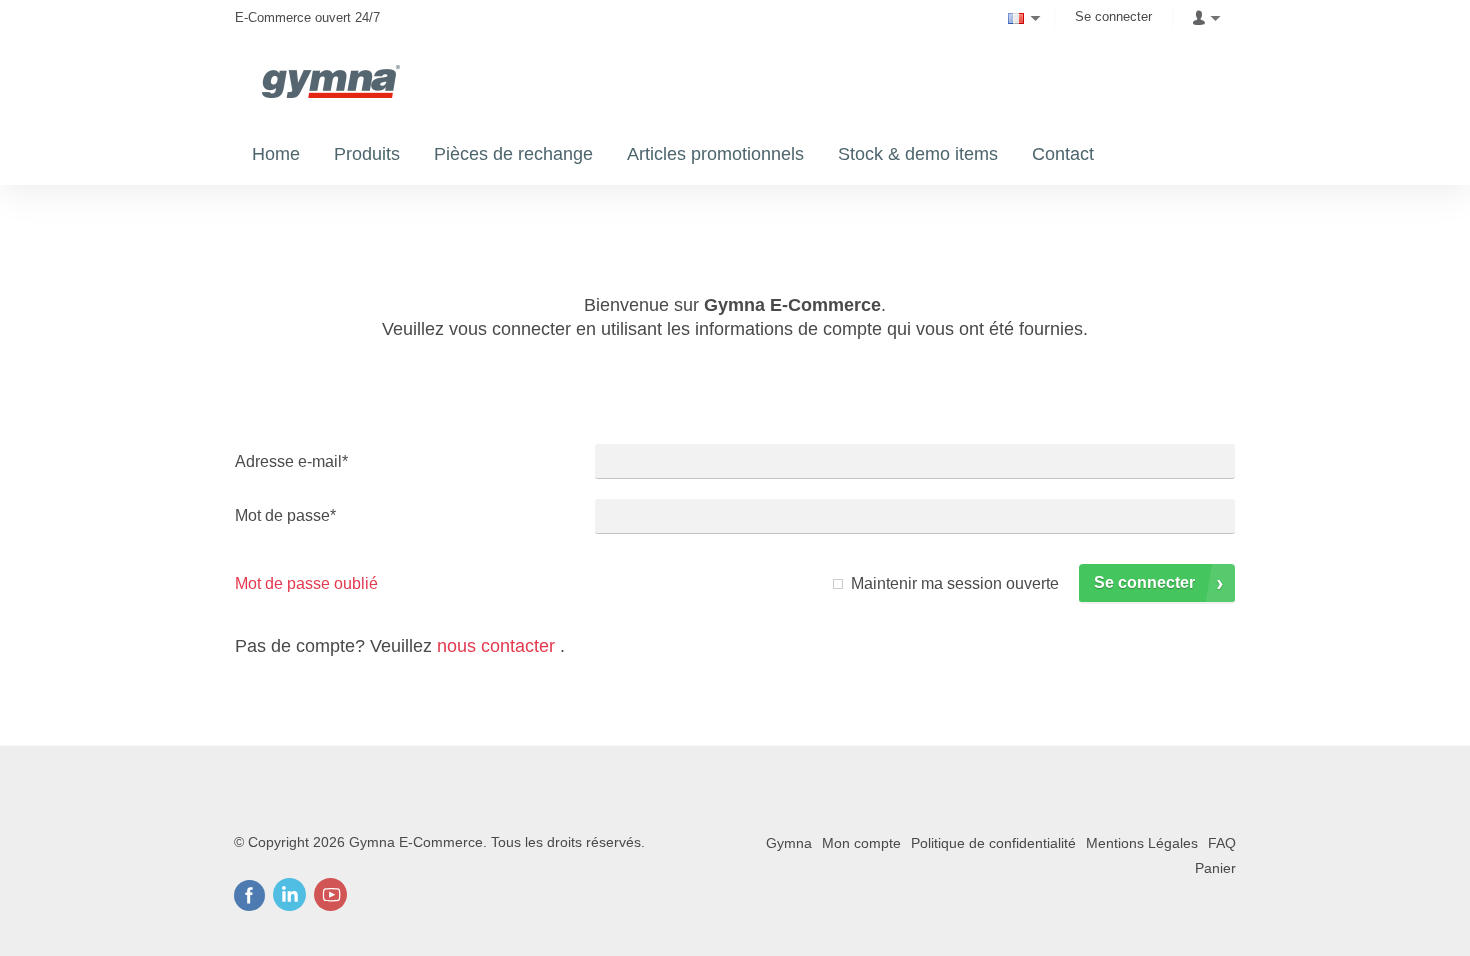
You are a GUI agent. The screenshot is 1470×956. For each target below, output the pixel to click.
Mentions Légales (1142, 843)
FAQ (1222, 843)
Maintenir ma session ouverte (955, 583)
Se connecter (1113, 16)
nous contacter (496, 646)
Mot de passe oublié (306, 583)
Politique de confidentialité (993, 843)
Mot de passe (285, 515)
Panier (1215, 868)
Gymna (789, 843)
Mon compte (861, 843)
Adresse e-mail (291, 461)
